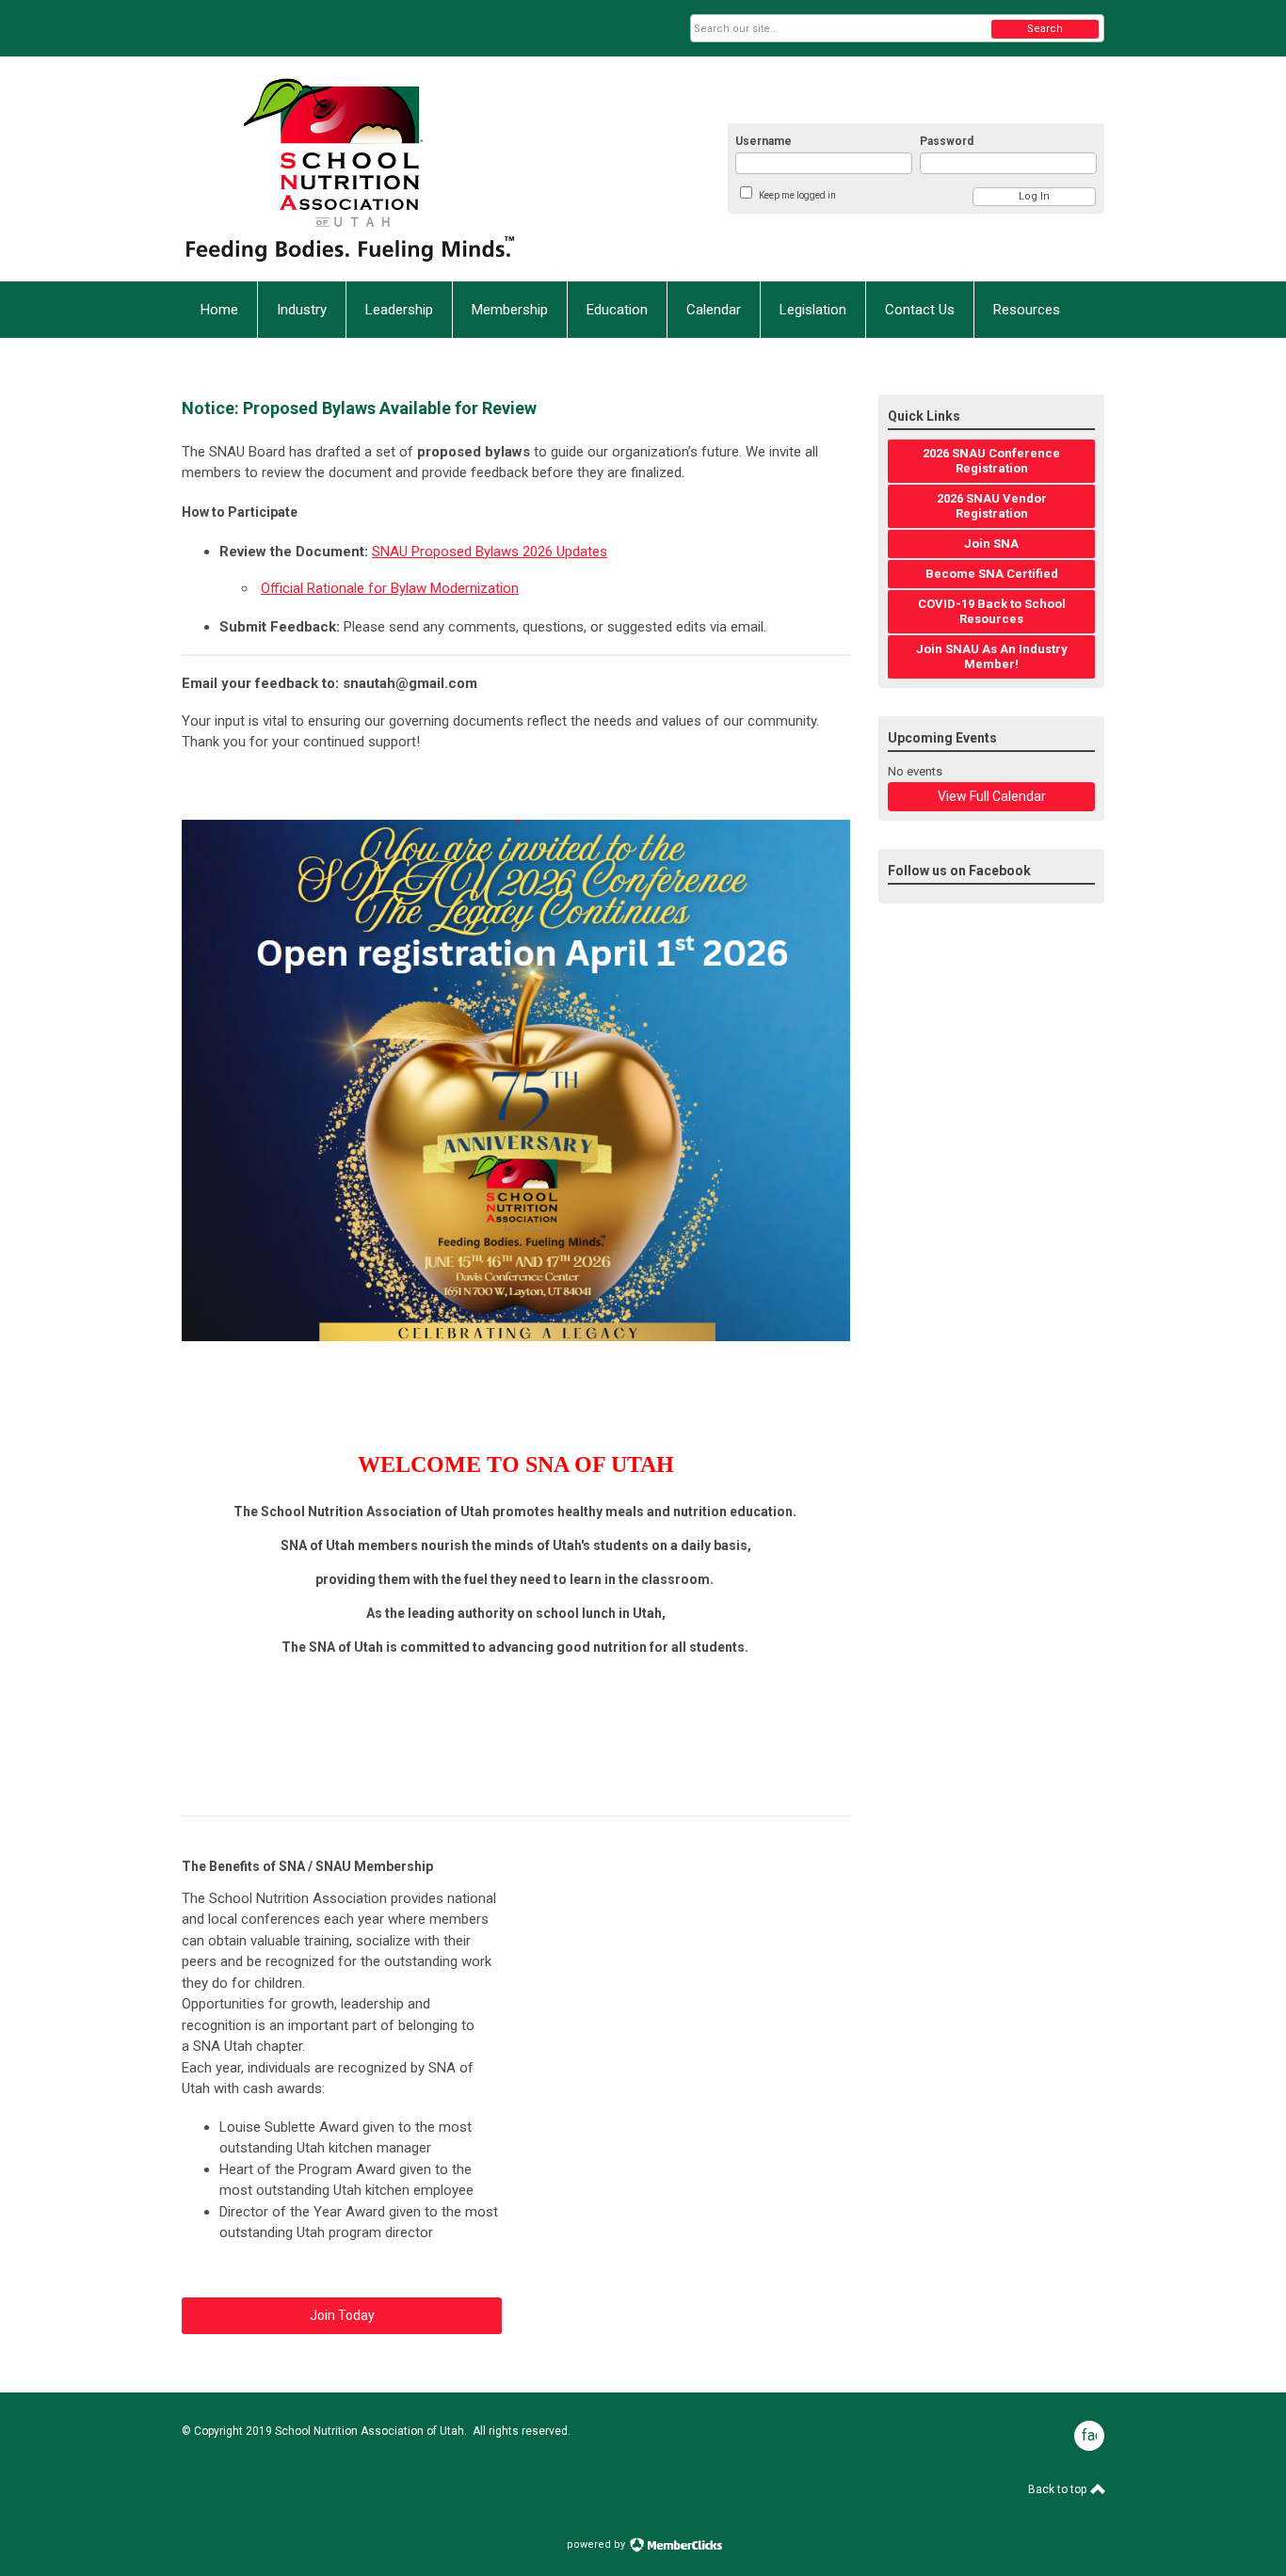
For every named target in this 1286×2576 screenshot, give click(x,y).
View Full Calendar (992, 796)
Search (1045, 29)
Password (947, 141)
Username (764, 141)
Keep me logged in (797, 195)
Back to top (1059, 2489)
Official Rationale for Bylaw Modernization (390, 588)
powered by (597, 2544)
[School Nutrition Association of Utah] (366, 169)
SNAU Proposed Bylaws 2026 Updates (490, 552)
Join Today (342, 2315)
